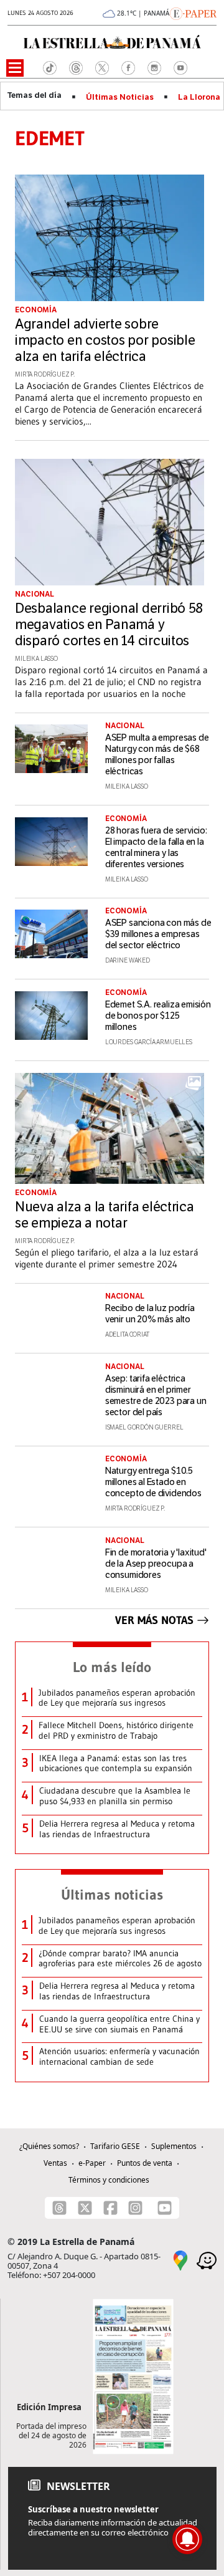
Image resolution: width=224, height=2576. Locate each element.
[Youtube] (165, 2208)
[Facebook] (110, 2208)
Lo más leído (112, 1667)
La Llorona (199, 97)
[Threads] (59, 2208)
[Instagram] (135, 2208)
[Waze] (207, 2259)
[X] (85, 2208)
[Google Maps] (180, 2259)
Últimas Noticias (120, 97)
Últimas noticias (112, 1895)
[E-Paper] (193, 12)
